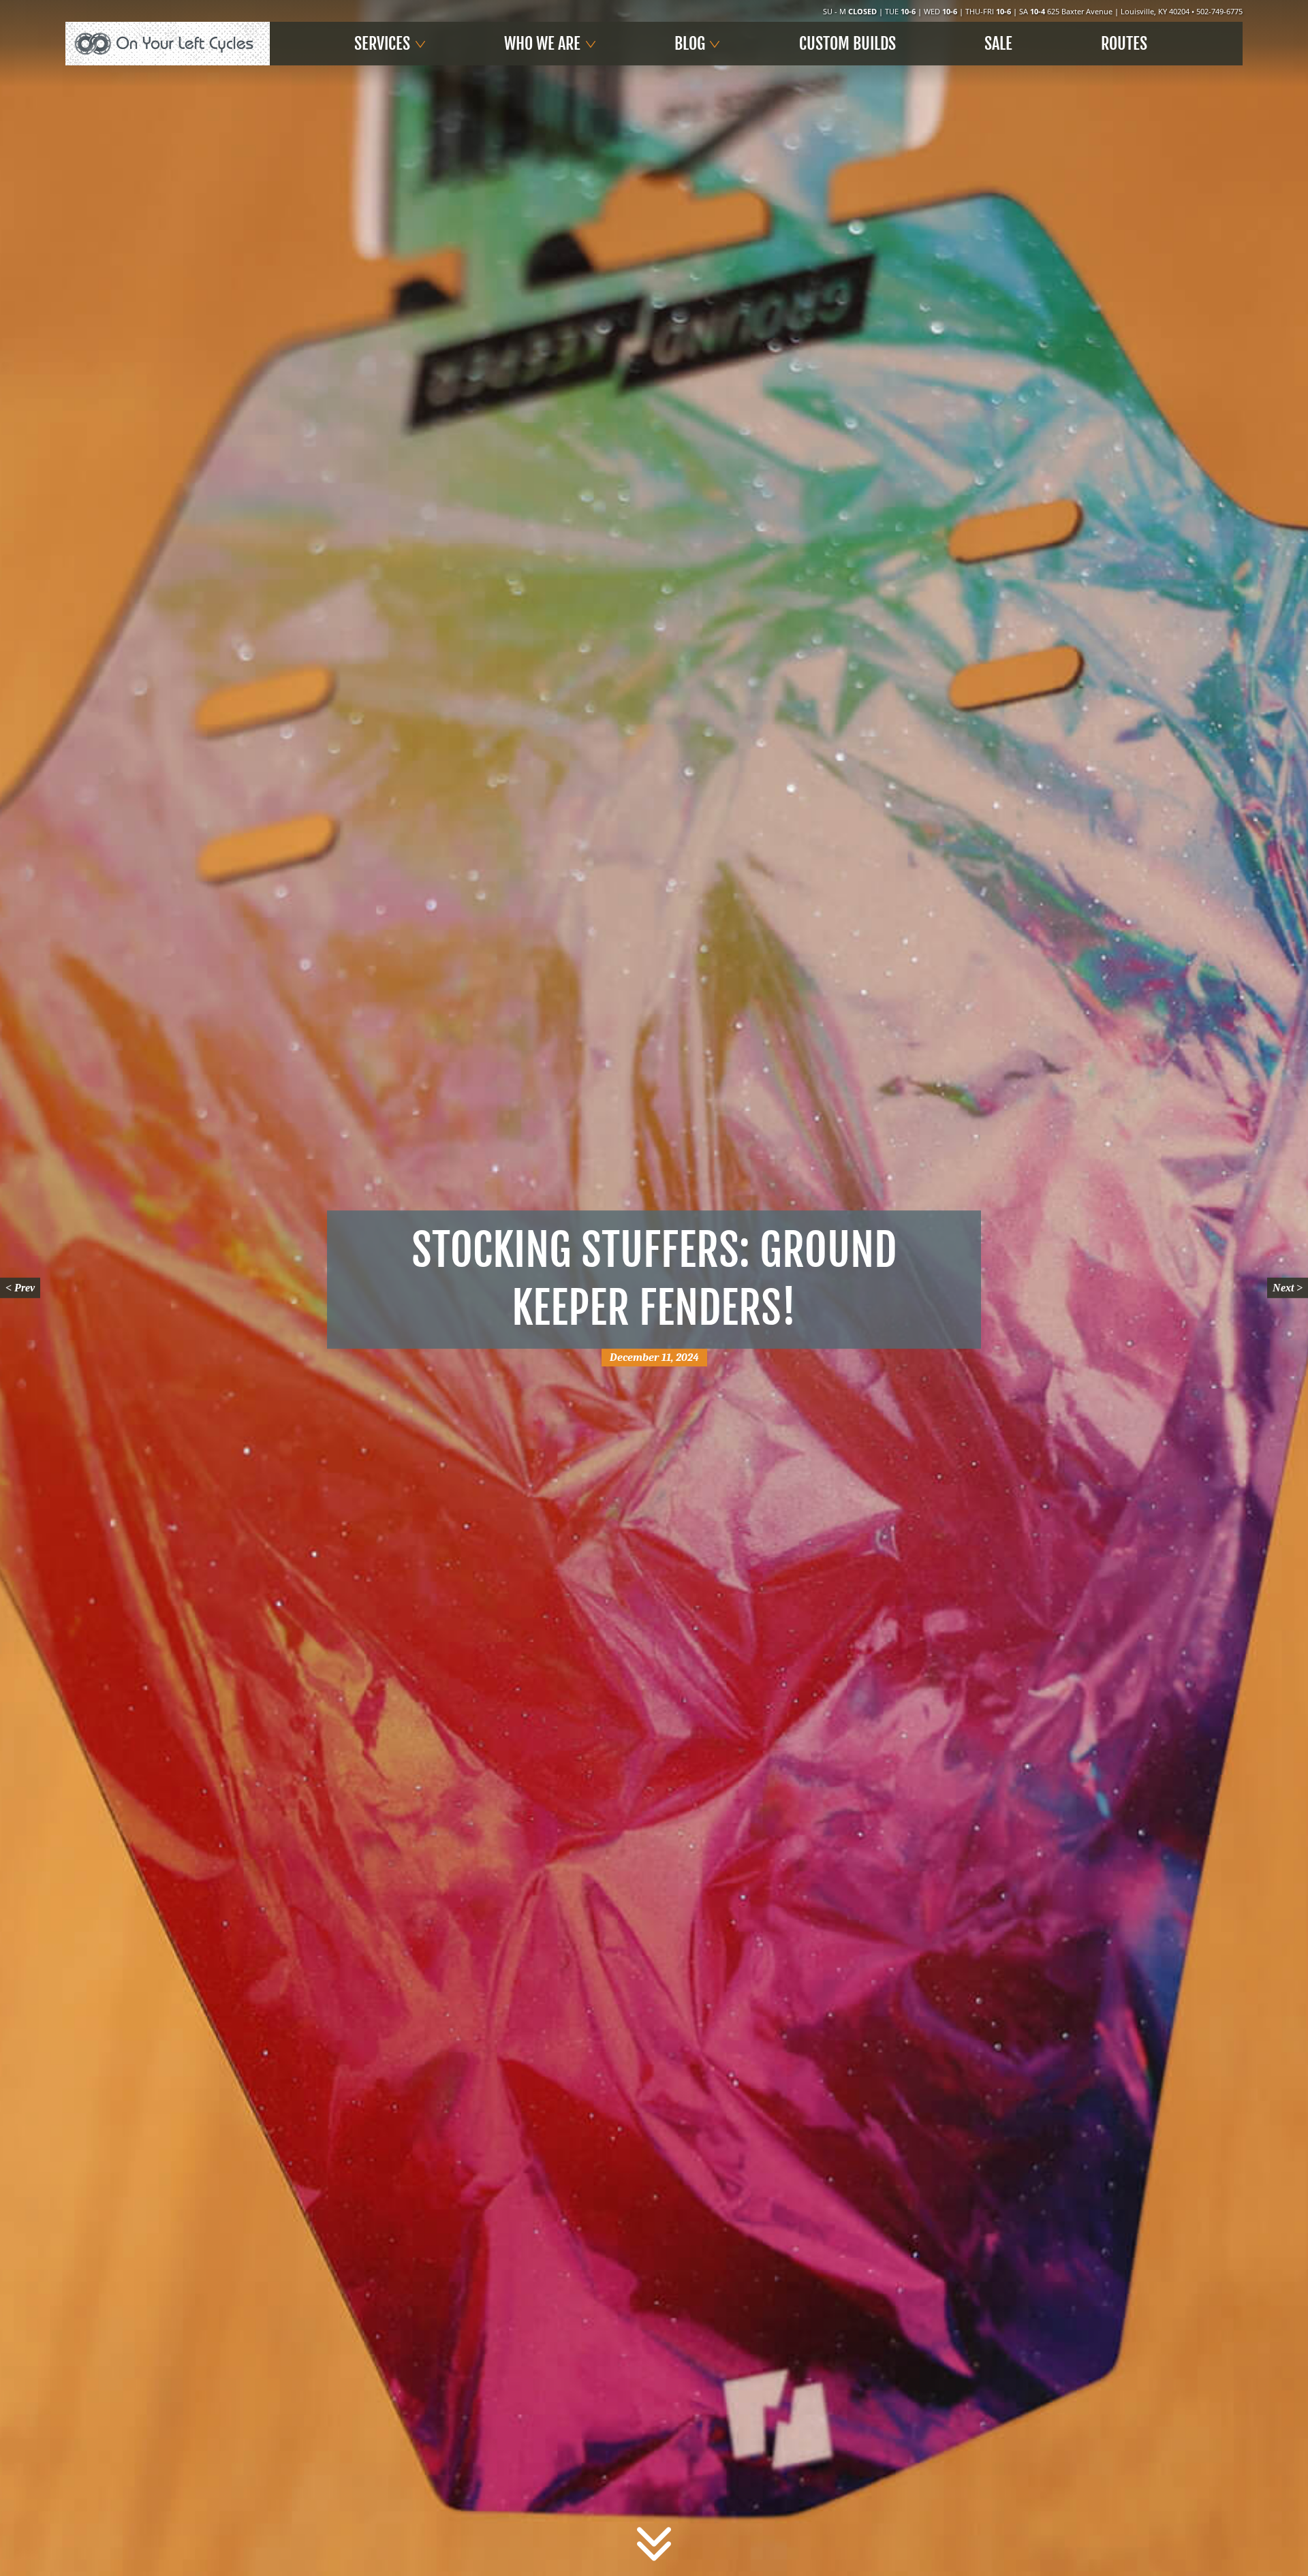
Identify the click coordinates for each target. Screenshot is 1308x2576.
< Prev (20, 1288)
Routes (1124, 44)
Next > (1288, 1288)
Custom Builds (847, 44)
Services (382, 44)
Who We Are (542, 44)
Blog (690, 44)
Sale (998, 44)
